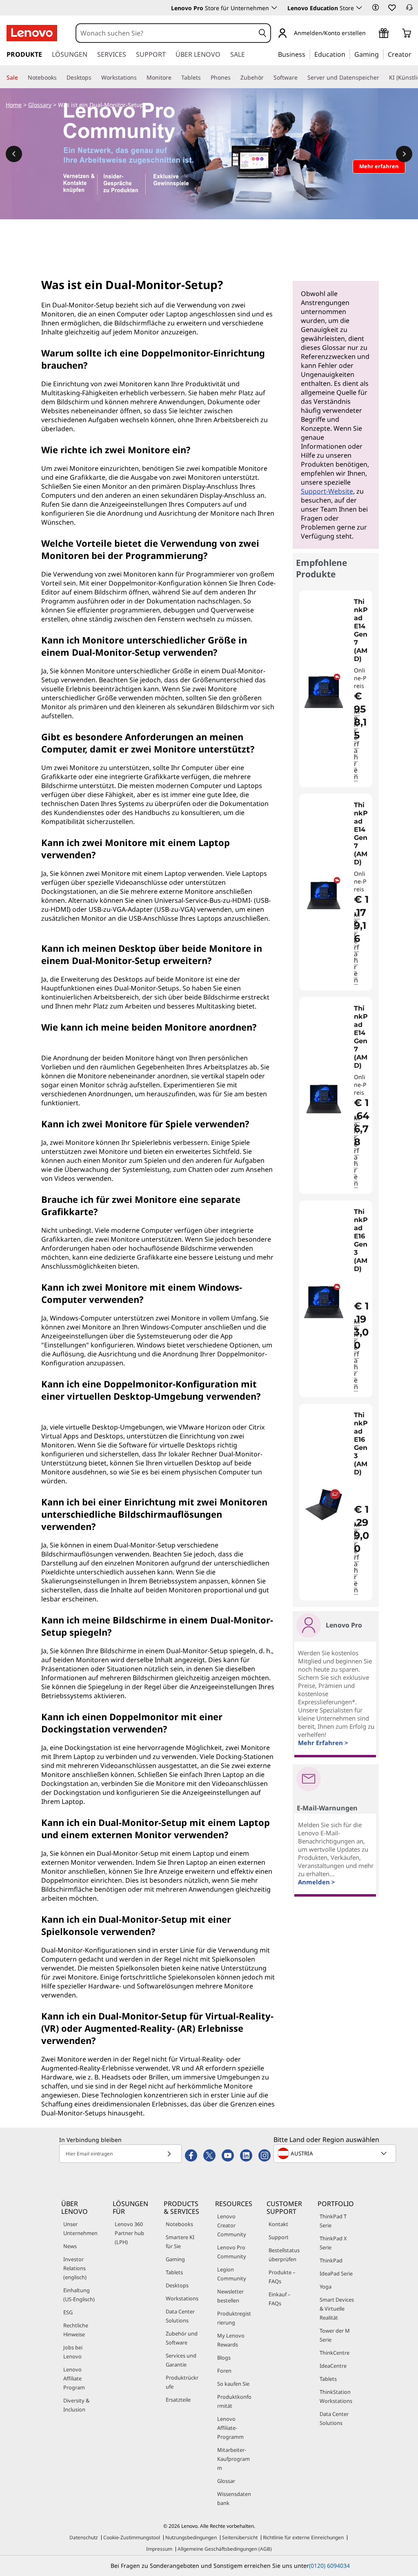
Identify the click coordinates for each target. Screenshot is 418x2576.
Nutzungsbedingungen (191, 2537)
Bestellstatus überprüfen (284, 2255)
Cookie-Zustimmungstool (132, 2537)
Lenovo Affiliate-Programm (230, 2428)
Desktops (177, 2285)
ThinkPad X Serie (333, 2243)
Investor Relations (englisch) (75, 2268)
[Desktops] (95, 78)
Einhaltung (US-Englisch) (79, 2295)
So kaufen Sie (233, 2384)
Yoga (326, 2287)
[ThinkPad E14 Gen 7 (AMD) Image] (324, 692)
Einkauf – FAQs (279, 2299)
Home (14, 105)
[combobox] (166, 33)
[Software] (301, 78)
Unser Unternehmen (80, 2229)
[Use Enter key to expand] (371, 34)
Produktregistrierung (234, 2318)
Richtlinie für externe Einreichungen (303, 2537)
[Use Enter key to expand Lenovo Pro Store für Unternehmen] (274, 8)
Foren (224, 2371)
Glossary (40, 105)
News (70, 2246)
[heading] (362, 630)
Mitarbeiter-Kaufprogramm (233, 2459)
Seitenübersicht (240, 2537)
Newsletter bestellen (230, 2296)
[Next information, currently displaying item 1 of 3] (404, 154)
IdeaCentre (333, 2366)
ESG (68, 2312)
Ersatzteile (178, 2400)
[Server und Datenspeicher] (382, 78)
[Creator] (414, 54)
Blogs (224, 2358)
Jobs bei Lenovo (73, 2352)
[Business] (308, 54)
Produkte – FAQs (282, 2277)
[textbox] (336, 2153)
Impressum (159, 2549)
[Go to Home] (32, 33)
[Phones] (234, 78)
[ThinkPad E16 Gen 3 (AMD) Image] (324, 1302)
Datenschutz (84, 2537)
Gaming (175, 2259)
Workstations (182, 2298)
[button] (376, 7)
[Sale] (21, 78)
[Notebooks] (60, 78)
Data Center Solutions (180, 2316)
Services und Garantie (181, 2360)
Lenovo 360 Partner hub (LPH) (129, 2233)
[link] (409, 10)
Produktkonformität (234, 2401)
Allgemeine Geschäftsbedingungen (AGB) (225, 2549)
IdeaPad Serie (336, 2273)
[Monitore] (175, 78)
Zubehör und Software (182, 2338)
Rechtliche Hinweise (76, 2330)
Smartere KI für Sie (180, 2242)
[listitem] (336, 689)
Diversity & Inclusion (76, 2405)
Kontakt (278, 2224)
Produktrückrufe (182, 2382)
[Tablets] (204, 78)
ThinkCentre (335, 2353)
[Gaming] (381, 54)
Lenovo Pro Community (232, 2252)
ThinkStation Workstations (336, 2396)
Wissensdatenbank (234, 2498)
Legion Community (232, 2274)
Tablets (174, 2272)
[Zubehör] (267, 78)
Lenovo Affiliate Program (74, 2378)
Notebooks (179, 2224)
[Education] (348, 54)
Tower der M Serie (335, 2335)
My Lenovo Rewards (231, 2340)
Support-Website (327, 491)
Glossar (226, 2481)
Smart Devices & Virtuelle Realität (337, 2309)
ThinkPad (331, 2260)
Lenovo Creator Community (232, 2225)
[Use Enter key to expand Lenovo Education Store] (359, 8)
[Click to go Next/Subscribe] (169, 2154)
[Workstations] (140, 78)
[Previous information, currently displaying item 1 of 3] (14, 154)
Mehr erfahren (357, 744)
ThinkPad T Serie (333, 2221)
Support (279, 2237)
